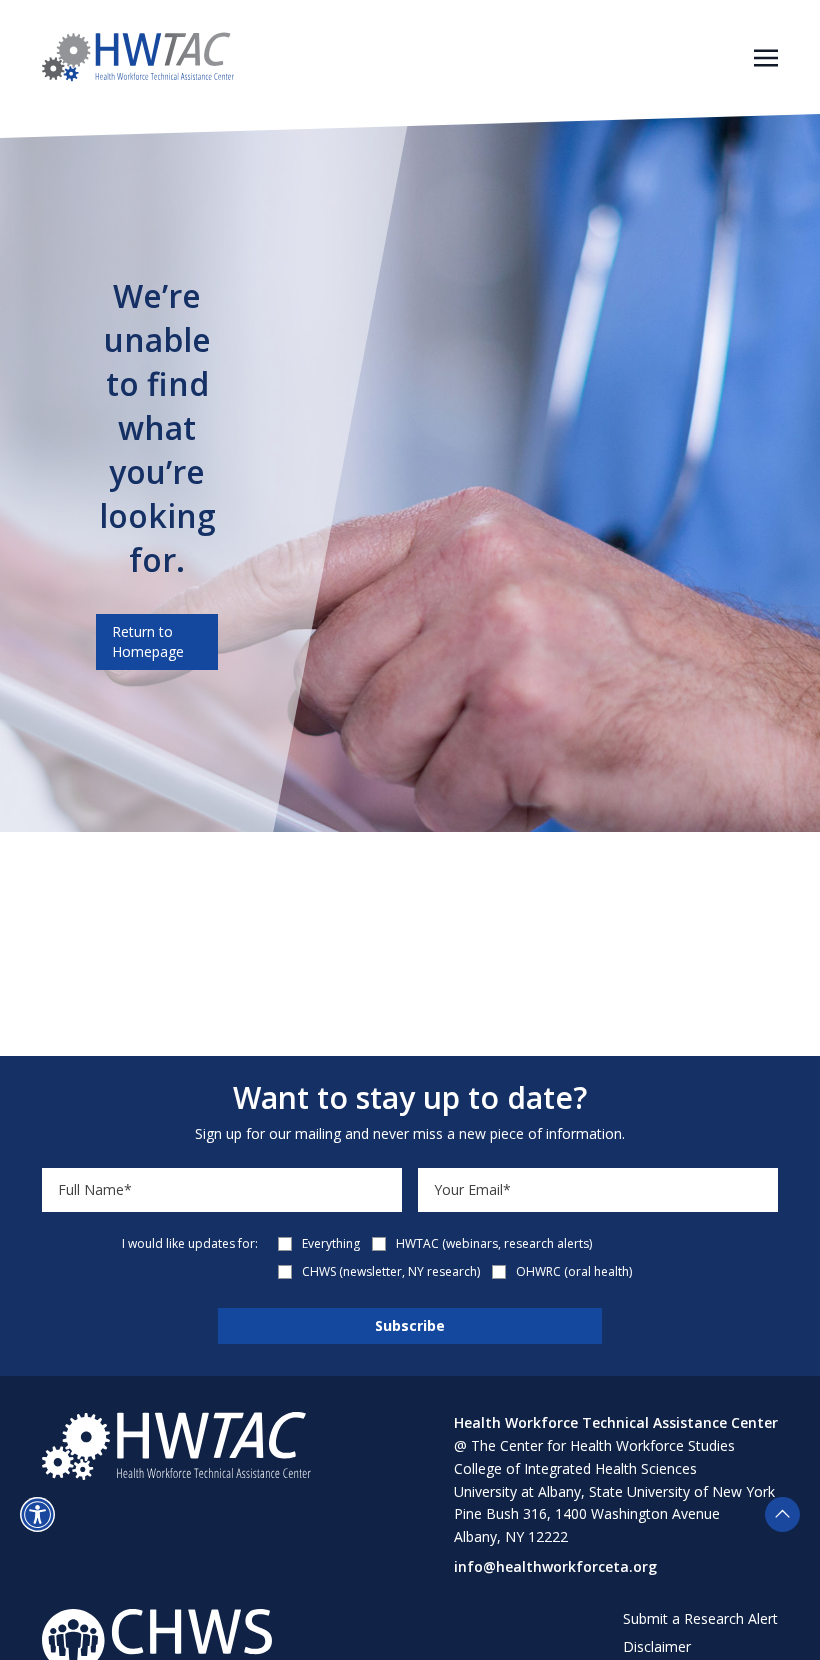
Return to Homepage (148, 641)
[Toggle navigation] (766, 56)
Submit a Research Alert (700, 1618)
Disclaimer (657, 1646)
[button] (37, 1514)
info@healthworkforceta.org (555, 1566)
